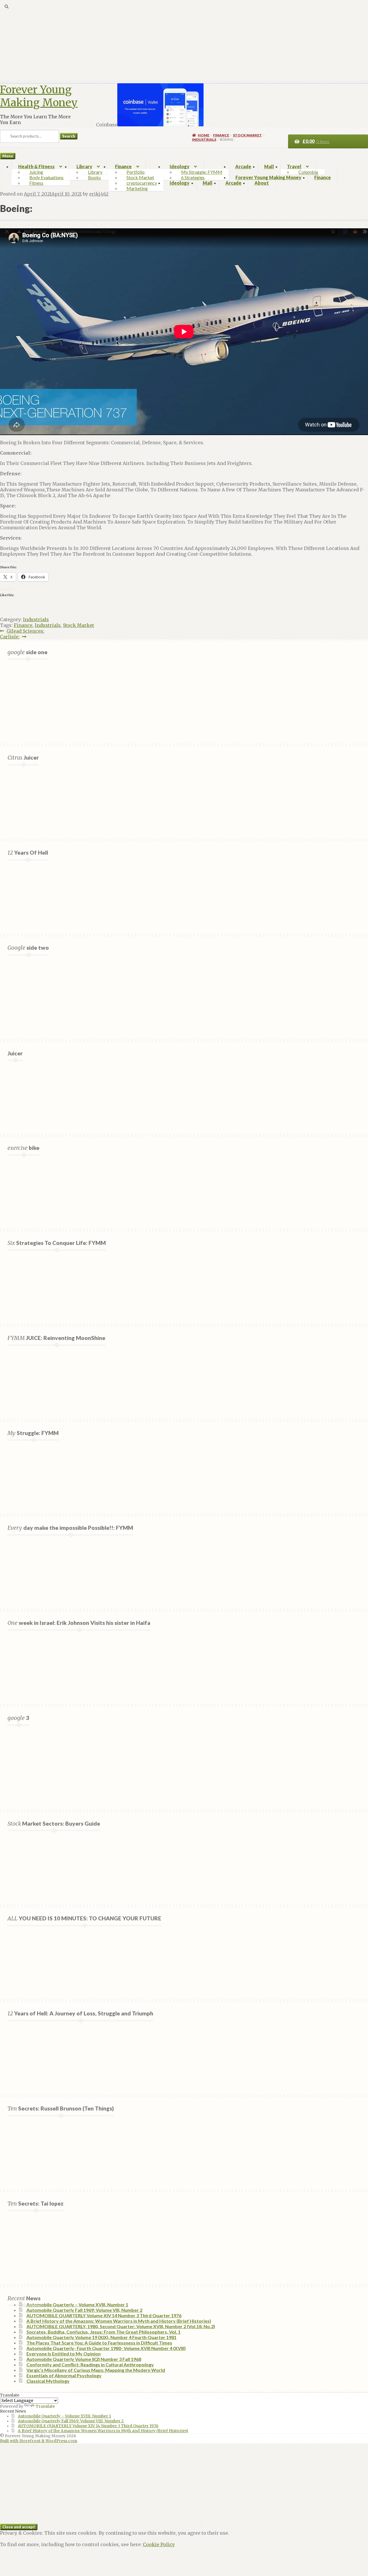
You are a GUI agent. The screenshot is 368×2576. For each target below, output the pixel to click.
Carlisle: (10, 637)
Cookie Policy (159, 2544)
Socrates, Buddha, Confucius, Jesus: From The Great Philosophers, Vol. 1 (103, 2332)
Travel (294, 166)
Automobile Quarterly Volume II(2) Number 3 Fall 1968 (84, 2359)
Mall (269, 166)
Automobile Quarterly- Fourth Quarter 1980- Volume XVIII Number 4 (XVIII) (106, 2348)
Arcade (243, 166)
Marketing (137, 188)
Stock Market (140, 177)
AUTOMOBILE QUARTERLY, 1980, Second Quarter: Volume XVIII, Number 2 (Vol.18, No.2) (121, 2326)
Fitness (36, 183)
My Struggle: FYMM (202, 172)
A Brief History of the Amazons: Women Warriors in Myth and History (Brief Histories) (119, 2321)
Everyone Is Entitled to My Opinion (64, 2354)
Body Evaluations (46, 177)
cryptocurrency (142, 183)
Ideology (180, 166)
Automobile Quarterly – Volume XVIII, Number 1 (77, 2304)
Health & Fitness (36, 166)
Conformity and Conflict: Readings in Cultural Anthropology (90, 2364)
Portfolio (136, 172)
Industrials (204, 139)
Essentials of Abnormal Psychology (64, 2375)
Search (69, 136)
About (262, 183)
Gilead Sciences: (25, 631)
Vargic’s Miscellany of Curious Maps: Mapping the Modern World (96, 2370)
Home (204, 135)
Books (94, 177)
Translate (45, 2406)
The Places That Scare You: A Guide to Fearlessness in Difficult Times (99, 2343)
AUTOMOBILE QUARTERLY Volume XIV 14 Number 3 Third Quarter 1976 (104, 2315)
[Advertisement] (172, 40)
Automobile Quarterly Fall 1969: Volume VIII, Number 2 (84, 2310)
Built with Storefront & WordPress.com (39, 2441)
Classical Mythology (48, 2381)
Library (84, 166)
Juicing (36, 172)
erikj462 (99, 194)
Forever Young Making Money (39, 96)
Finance (123, 166)
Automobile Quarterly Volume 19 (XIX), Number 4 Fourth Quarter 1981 (101, 2337)
